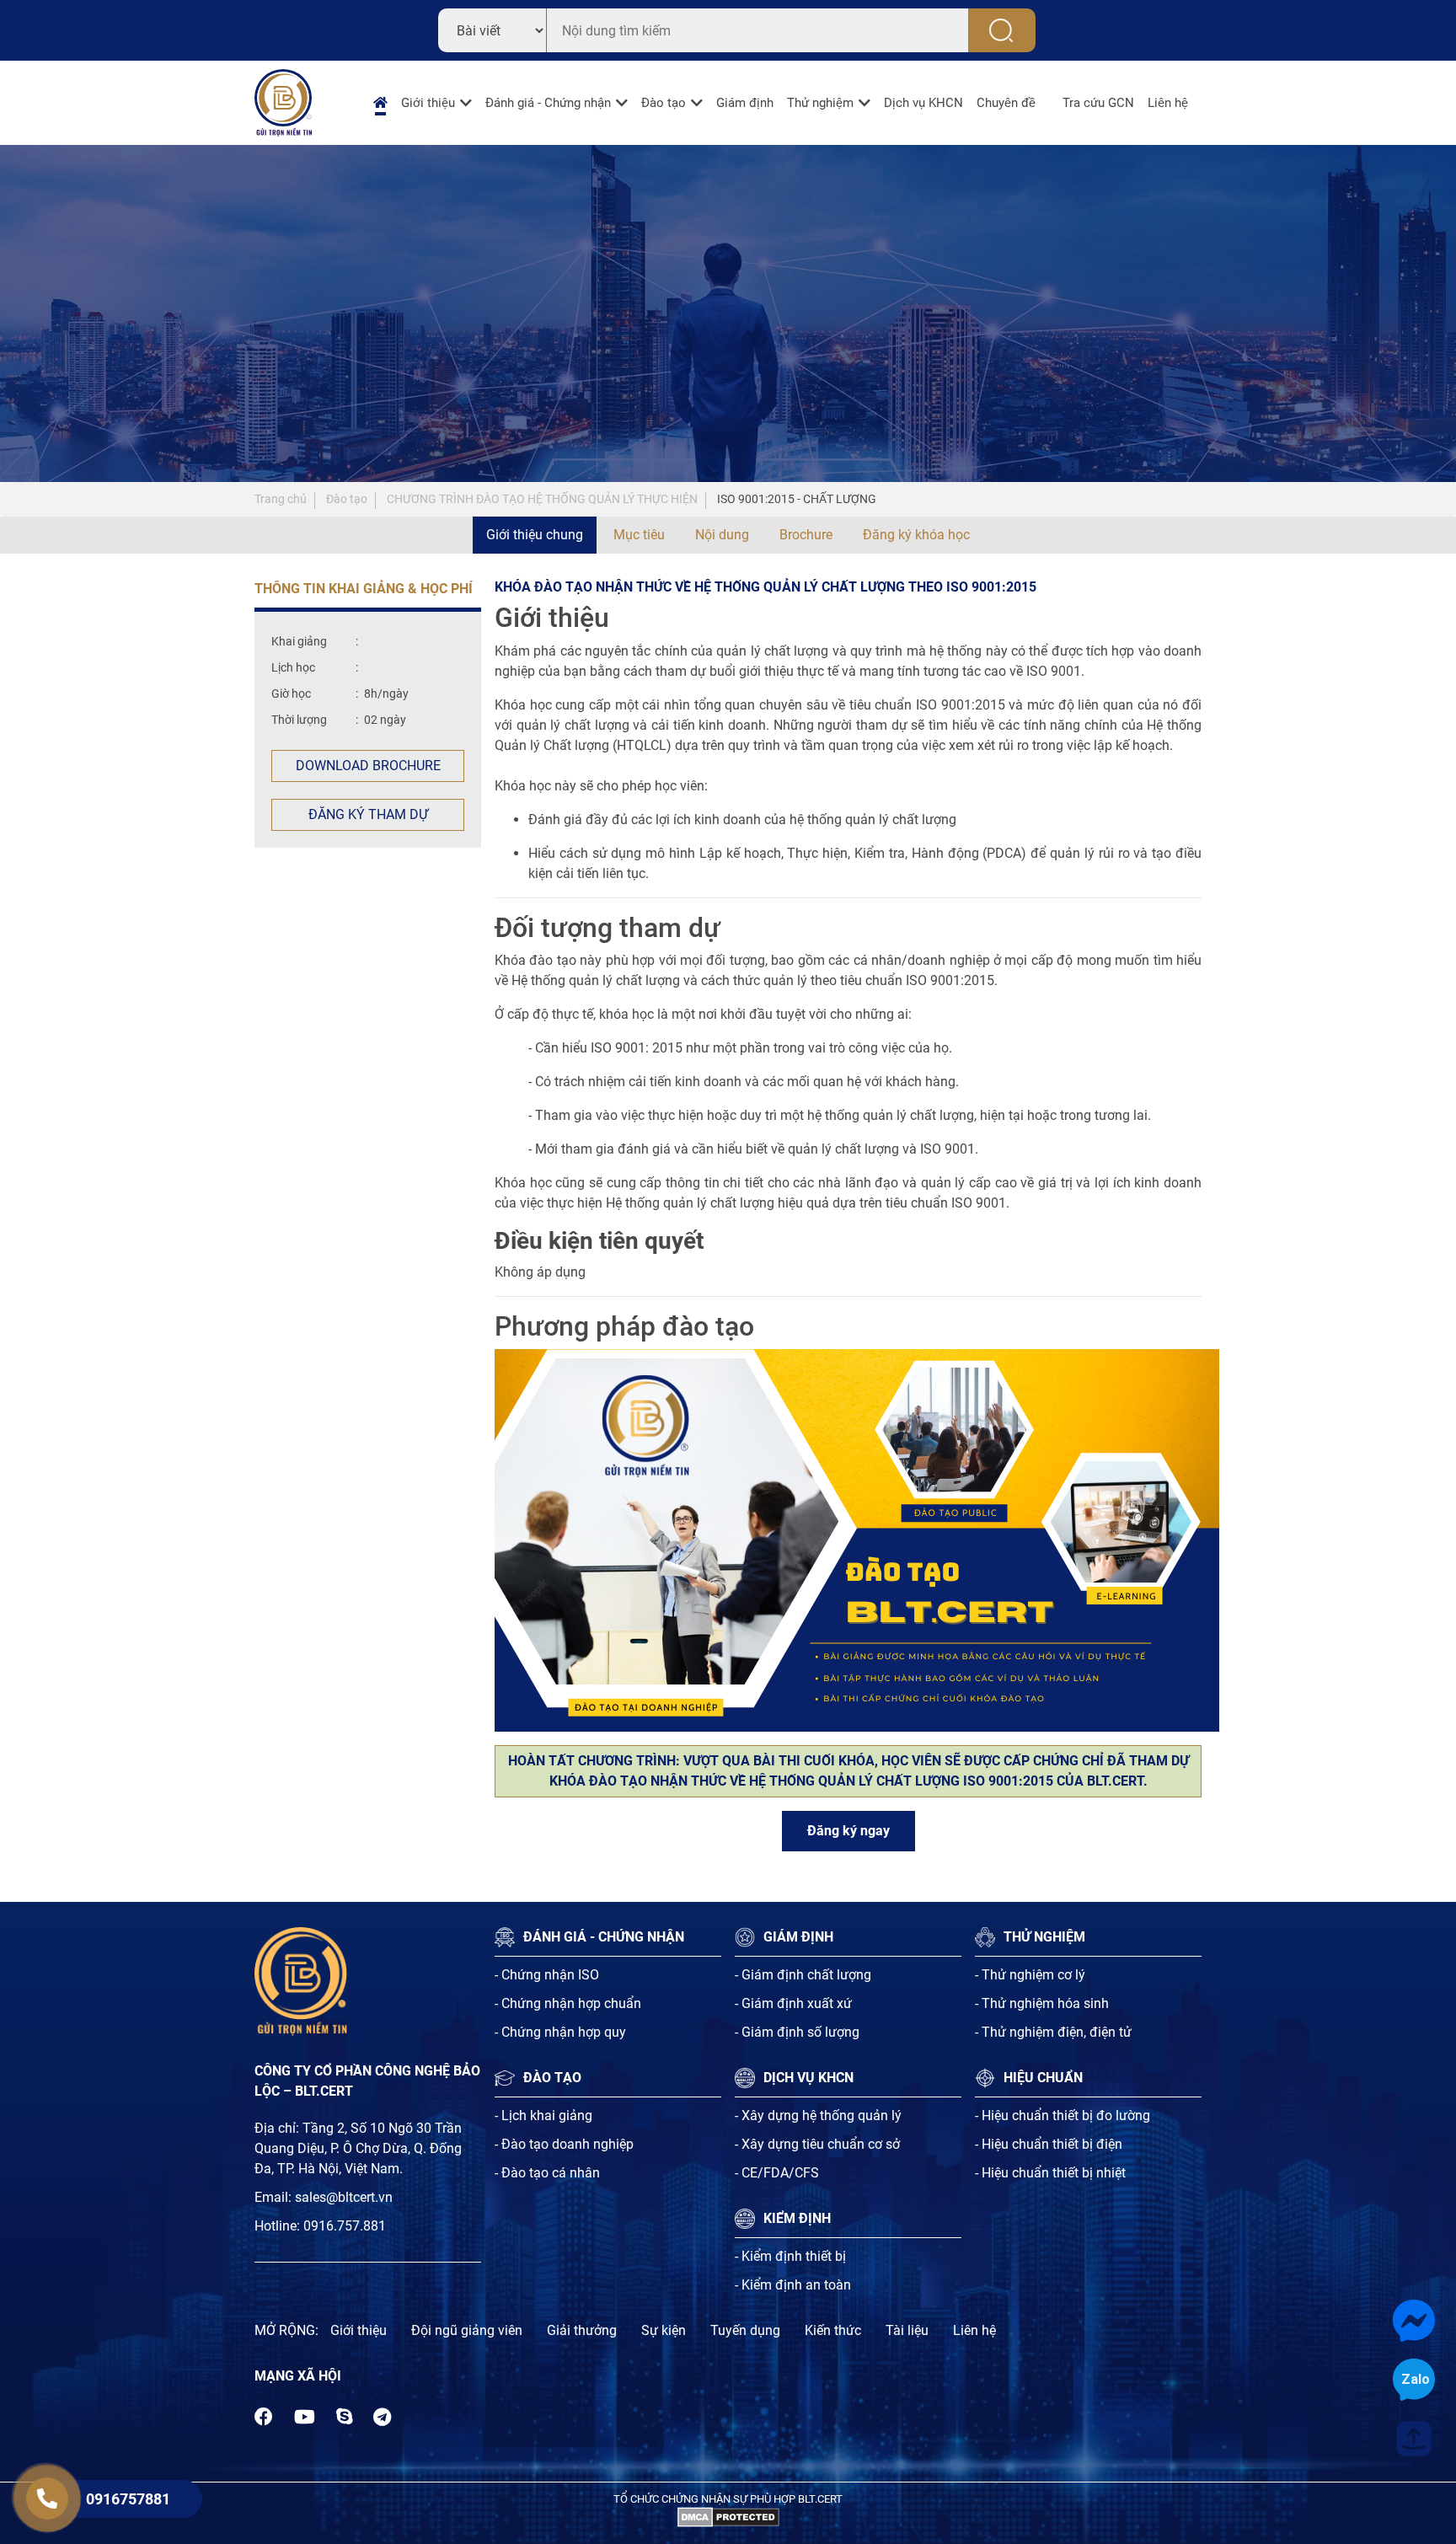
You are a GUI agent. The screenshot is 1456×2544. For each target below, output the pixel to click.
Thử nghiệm (820, 103)
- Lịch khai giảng (543, 2116)
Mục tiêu (639, 535)
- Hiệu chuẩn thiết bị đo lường (1063, 2116)
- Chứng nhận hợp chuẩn (568, 2003)
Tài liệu (907, 2330)
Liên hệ (1168, 103)
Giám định (745, 103)
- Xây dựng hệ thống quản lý (818, 2116)
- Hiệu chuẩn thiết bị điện (1049, 2144)
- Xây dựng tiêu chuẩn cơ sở (817, 2144)
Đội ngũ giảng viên (467, 2330)
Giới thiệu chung (535, 535)
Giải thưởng (582, 2330)
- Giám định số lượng (797, 2032)
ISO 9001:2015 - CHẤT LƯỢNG (797, 499)
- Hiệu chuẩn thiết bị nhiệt (1050, 2173)
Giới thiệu (428, 103)
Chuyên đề (1006, 103)
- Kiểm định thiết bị (790, 2256)
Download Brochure (368, 766)
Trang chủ (281, 499)
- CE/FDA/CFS (777, 2173)
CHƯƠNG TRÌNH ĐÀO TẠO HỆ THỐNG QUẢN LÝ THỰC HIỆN (542, 499)
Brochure (806, 535)
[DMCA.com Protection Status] (728, 2517)
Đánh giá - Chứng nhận (548, 103)
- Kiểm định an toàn (793, 2285)
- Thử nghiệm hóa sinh (1042, 2003)
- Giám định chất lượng (803, 1975)
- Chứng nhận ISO (547, 1975)
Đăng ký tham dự (368, 814)
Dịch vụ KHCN (923, 103)
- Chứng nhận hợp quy (560, 2032)
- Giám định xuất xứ (793, 2003)
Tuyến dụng (745, 2330)
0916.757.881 (345, 2226)
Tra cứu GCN (1098, 103)
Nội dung (722, 535)
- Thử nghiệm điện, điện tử (1053, 2032)
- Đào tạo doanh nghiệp (564, 2144)
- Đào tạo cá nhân (547, 2173)
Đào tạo (664, 103)
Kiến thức (833, 2330)
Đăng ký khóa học (916, 535)
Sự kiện (664, 2330)
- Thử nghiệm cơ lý (1030, 1975)
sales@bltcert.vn (344, 2197)
